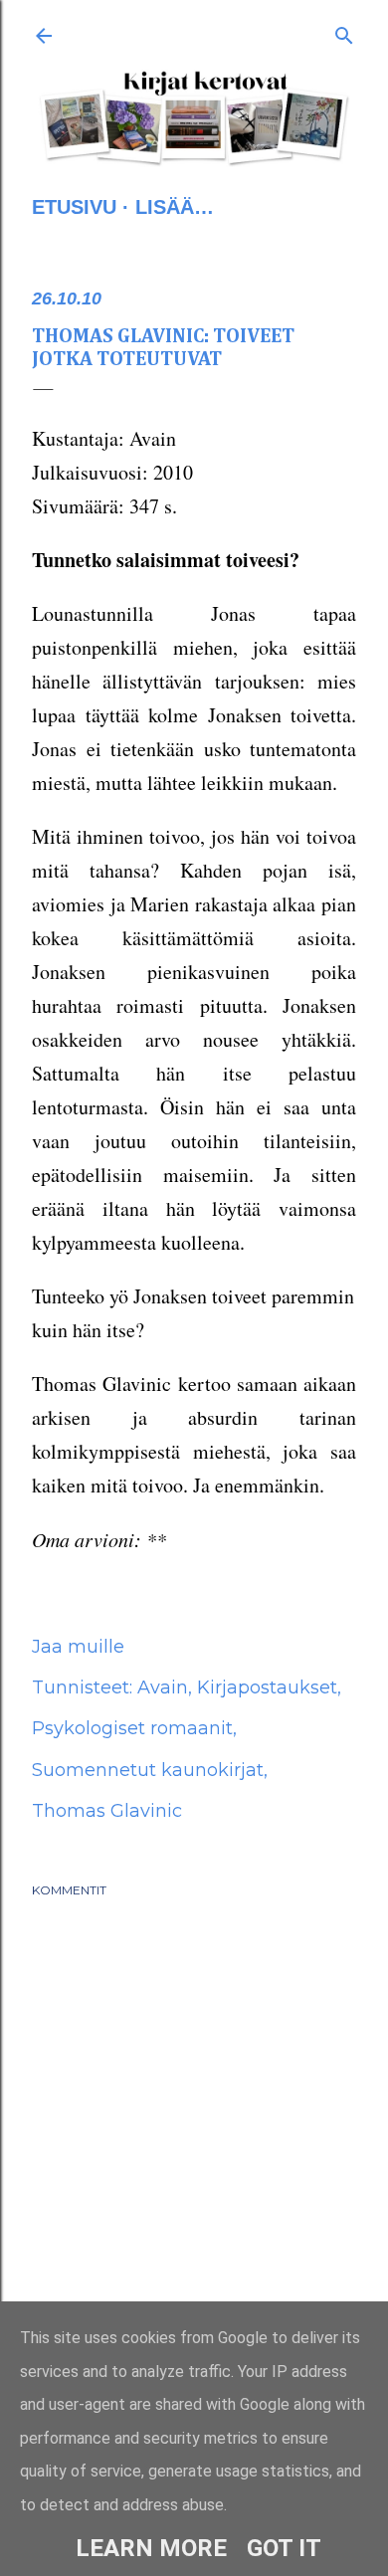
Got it (284, 2548)
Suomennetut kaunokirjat (148, 1770)
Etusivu (74, 207)
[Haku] (344, 32)
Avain (163, 1687)
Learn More (151, 2548)
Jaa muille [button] (78, 1647)
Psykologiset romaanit (132, 1728)
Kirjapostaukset (267, 1687)
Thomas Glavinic (107, 1811)
